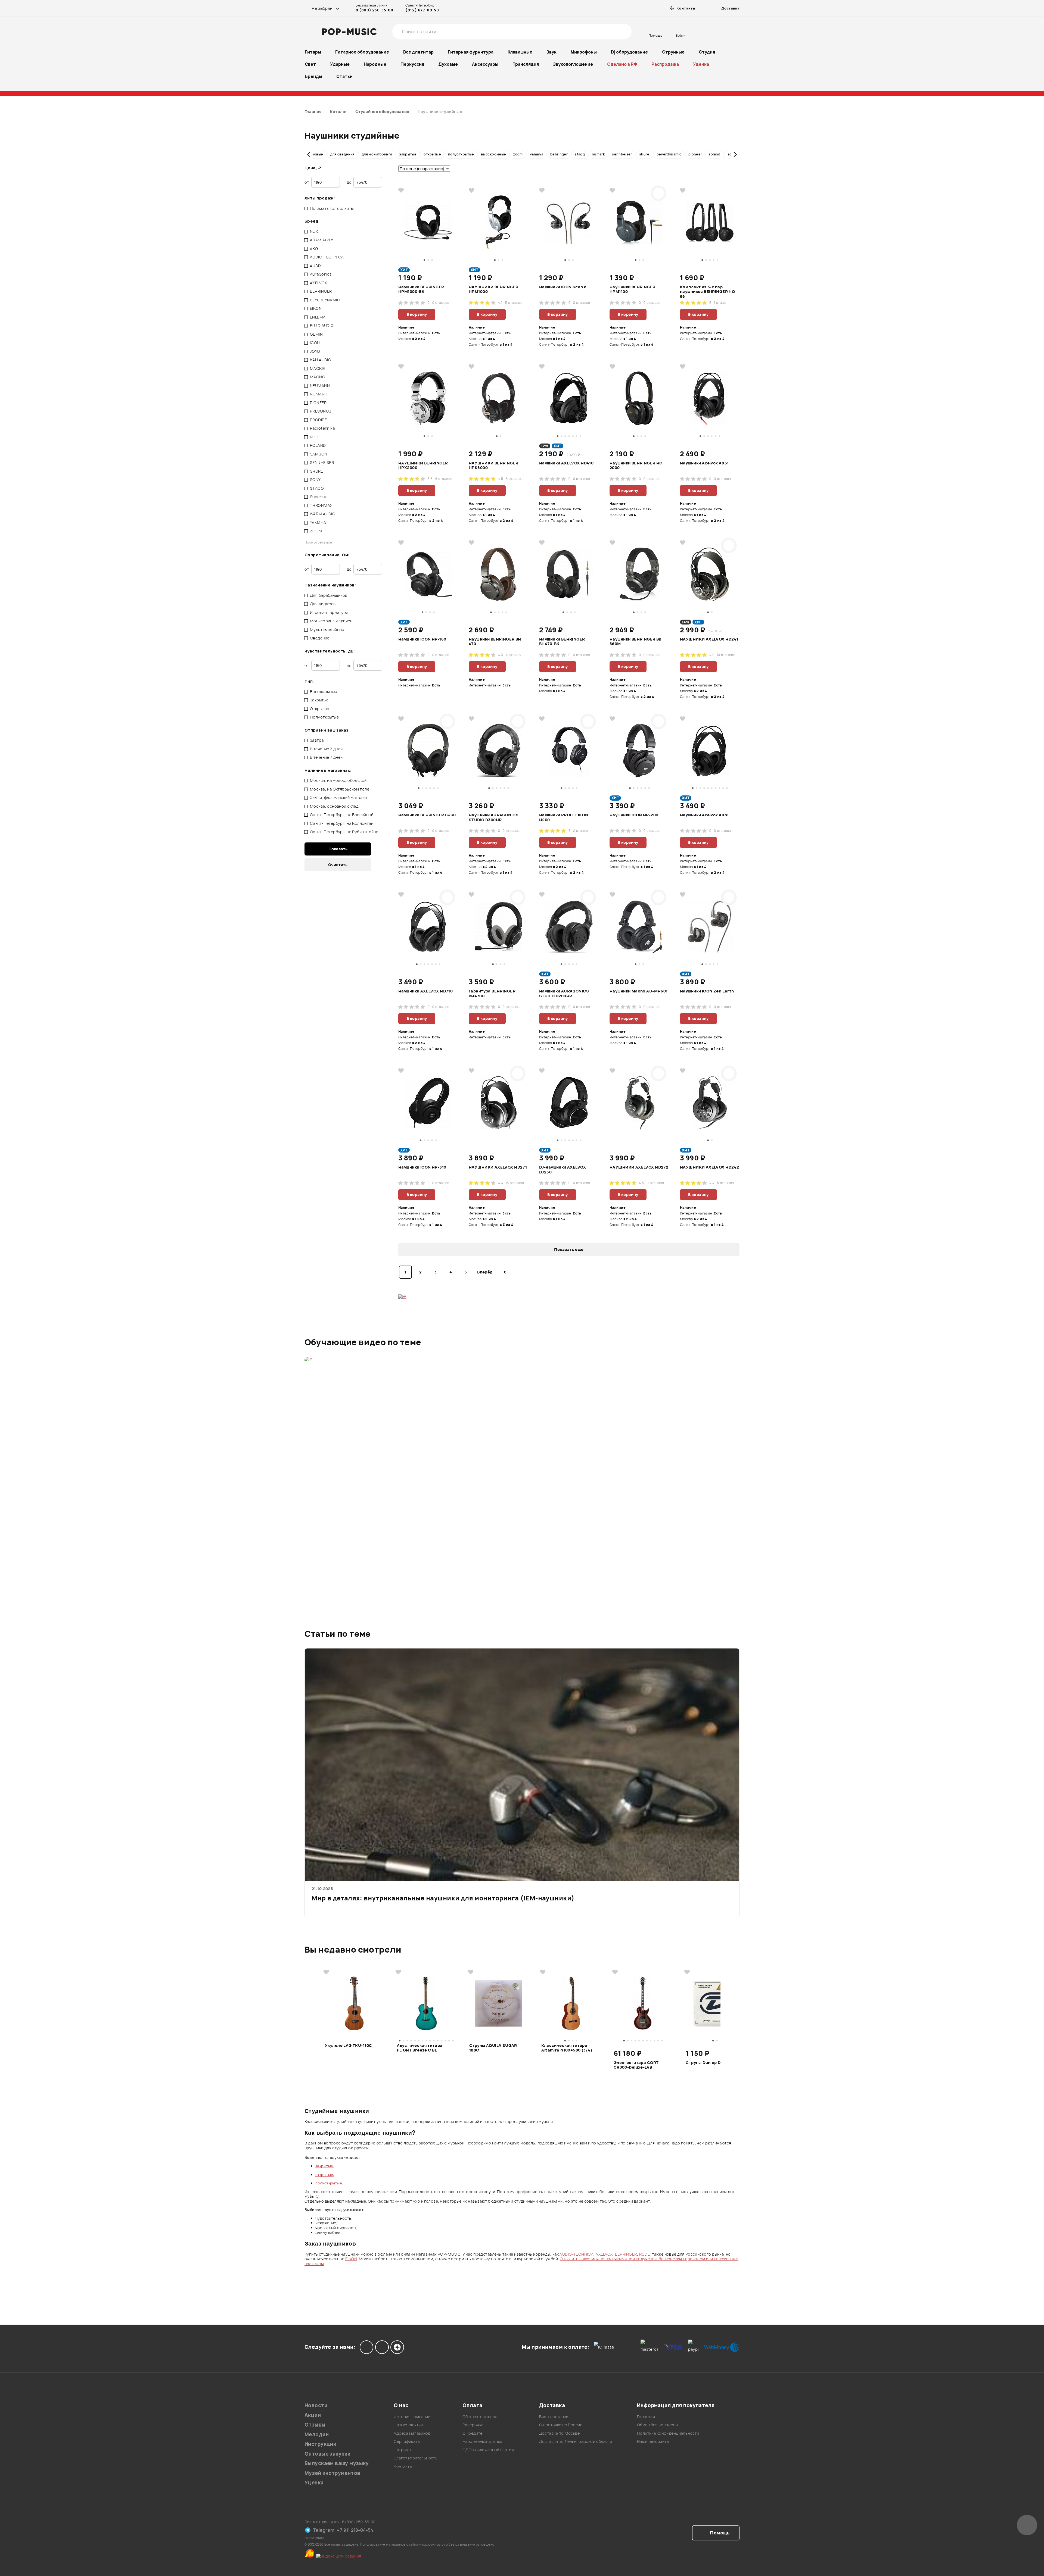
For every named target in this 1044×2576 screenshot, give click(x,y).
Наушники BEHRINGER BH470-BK (562, 642)
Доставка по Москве (560, 2433)
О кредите (473, 2433)
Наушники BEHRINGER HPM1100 (633, 289)
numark (598, 154)
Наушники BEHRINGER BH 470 (495, 642)
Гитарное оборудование (362, 52)
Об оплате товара (480, 2417)
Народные (375, 64)
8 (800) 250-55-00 (374, 10)
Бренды (313, 77)
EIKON (351, 2259)
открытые (432, 154)
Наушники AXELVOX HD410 (566, 463)
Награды (402, 2450)
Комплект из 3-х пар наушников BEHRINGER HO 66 (707, 291)
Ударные (340, 64)
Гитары (313, 52)
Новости (316, 2405)
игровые (316, 154)
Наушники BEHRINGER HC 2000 (636, 466)
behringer (559, 154)
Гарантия (646, 2417)
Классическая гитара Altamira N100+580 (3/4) (567, 2048)
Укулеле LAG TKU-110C (348, 2046)
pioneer (695, 154)
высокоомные (493, 154)
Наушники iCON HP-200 (634, 815)
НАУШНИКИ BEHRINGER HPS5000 (494, 466)
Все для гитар (418, 52)
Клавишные (520, 52)
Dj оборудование (629, 52)
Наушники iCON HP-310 (422, 1167)
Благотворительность (416, 2458)
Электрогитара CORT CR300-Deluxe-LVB (636, 2065)
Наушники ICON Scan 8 (563, 287)
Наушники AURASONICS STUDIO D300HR (494, 817)
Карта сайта (315, 2538)
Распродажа (665, 64)
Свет (310, 64)
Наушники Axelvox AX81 (704, 815)
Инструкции (320, 2444)
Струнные (673, 52)
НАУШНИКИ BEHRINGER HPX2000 (423, 466)
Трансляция (526, 64)
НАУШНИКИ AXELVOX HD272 (639, 1167)
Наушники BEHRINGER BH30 (427, 815)
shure (644, 154)
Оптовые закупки (327, 2454)
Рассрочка (473, 2425)
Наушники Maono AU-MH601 (639, 991)
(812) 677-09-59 (422, 10)
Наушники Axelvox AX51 (704, 463)
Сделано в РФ (622, 64)
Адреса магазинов (412, 2433)
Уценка (701, 64)
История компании (412, 2417)
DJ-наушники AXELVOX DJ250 (563, 1170)
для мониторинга (377, 154)
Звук (551, 52)
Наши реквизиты (653, 2441)
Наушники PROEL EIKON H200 (564, 817)
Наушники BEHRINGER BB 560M (636, 642)
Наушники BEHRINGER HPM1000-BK (421, 289)
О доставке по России (561, 2425)
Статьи (344, 77)
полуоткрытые (461, 154)
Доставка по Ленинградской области (576, 2441)
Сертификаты (407, 2441)
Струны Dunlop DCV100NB (712, 2063)
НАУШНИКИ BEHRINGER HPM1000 (494, 289)
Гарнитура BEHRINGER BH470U (492, 994)
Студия (707, 52)
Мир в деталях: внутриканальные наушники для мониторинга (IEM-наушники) (443, 1899)
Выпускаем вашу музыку (337, 2463)
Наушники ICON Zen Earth (707, 991)
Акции (313, 2415)
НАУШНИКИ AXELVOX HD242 (709, 1167)
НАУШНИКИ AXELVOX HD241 (709, 639)
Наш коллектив (408, 2425)
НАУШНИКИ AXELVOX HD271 (498, 1167)
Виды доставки (554, 2417)
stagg (580, 154)
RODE (645, 2254)
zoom (518, 154)
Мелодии (317, 2435)
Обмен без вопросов (658, 2425)
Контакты (403, 2466)
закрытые (408, 154)
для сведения (342, 154)
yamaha (537, 154)
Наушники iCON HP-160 (422, 639)
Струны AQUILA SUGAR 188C (493, 2048)
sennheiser (622, 154)
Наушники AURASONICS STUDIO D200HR (564, 994)
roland (715, 154)
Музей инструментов (333, 2473)
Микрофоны (584, 52)
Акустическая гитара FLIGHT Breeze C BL (420, 2048)
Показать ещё (569, 1249)
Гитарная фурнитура (471, 52)
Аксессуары (485, 64)
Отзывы (315, 2425)
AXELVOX (604, 2254)
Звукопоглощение (573, 64)
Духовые (448, 64)
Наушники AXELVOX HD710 (425, 991)
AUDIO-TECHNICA (577, 2254)
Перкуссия (412, 64)
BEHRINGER (626, 2254)
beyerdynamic (669, 154)
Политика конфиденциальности (668, 2433)
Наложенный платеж (482, 2441)
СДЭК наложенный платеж (488, 2450)
